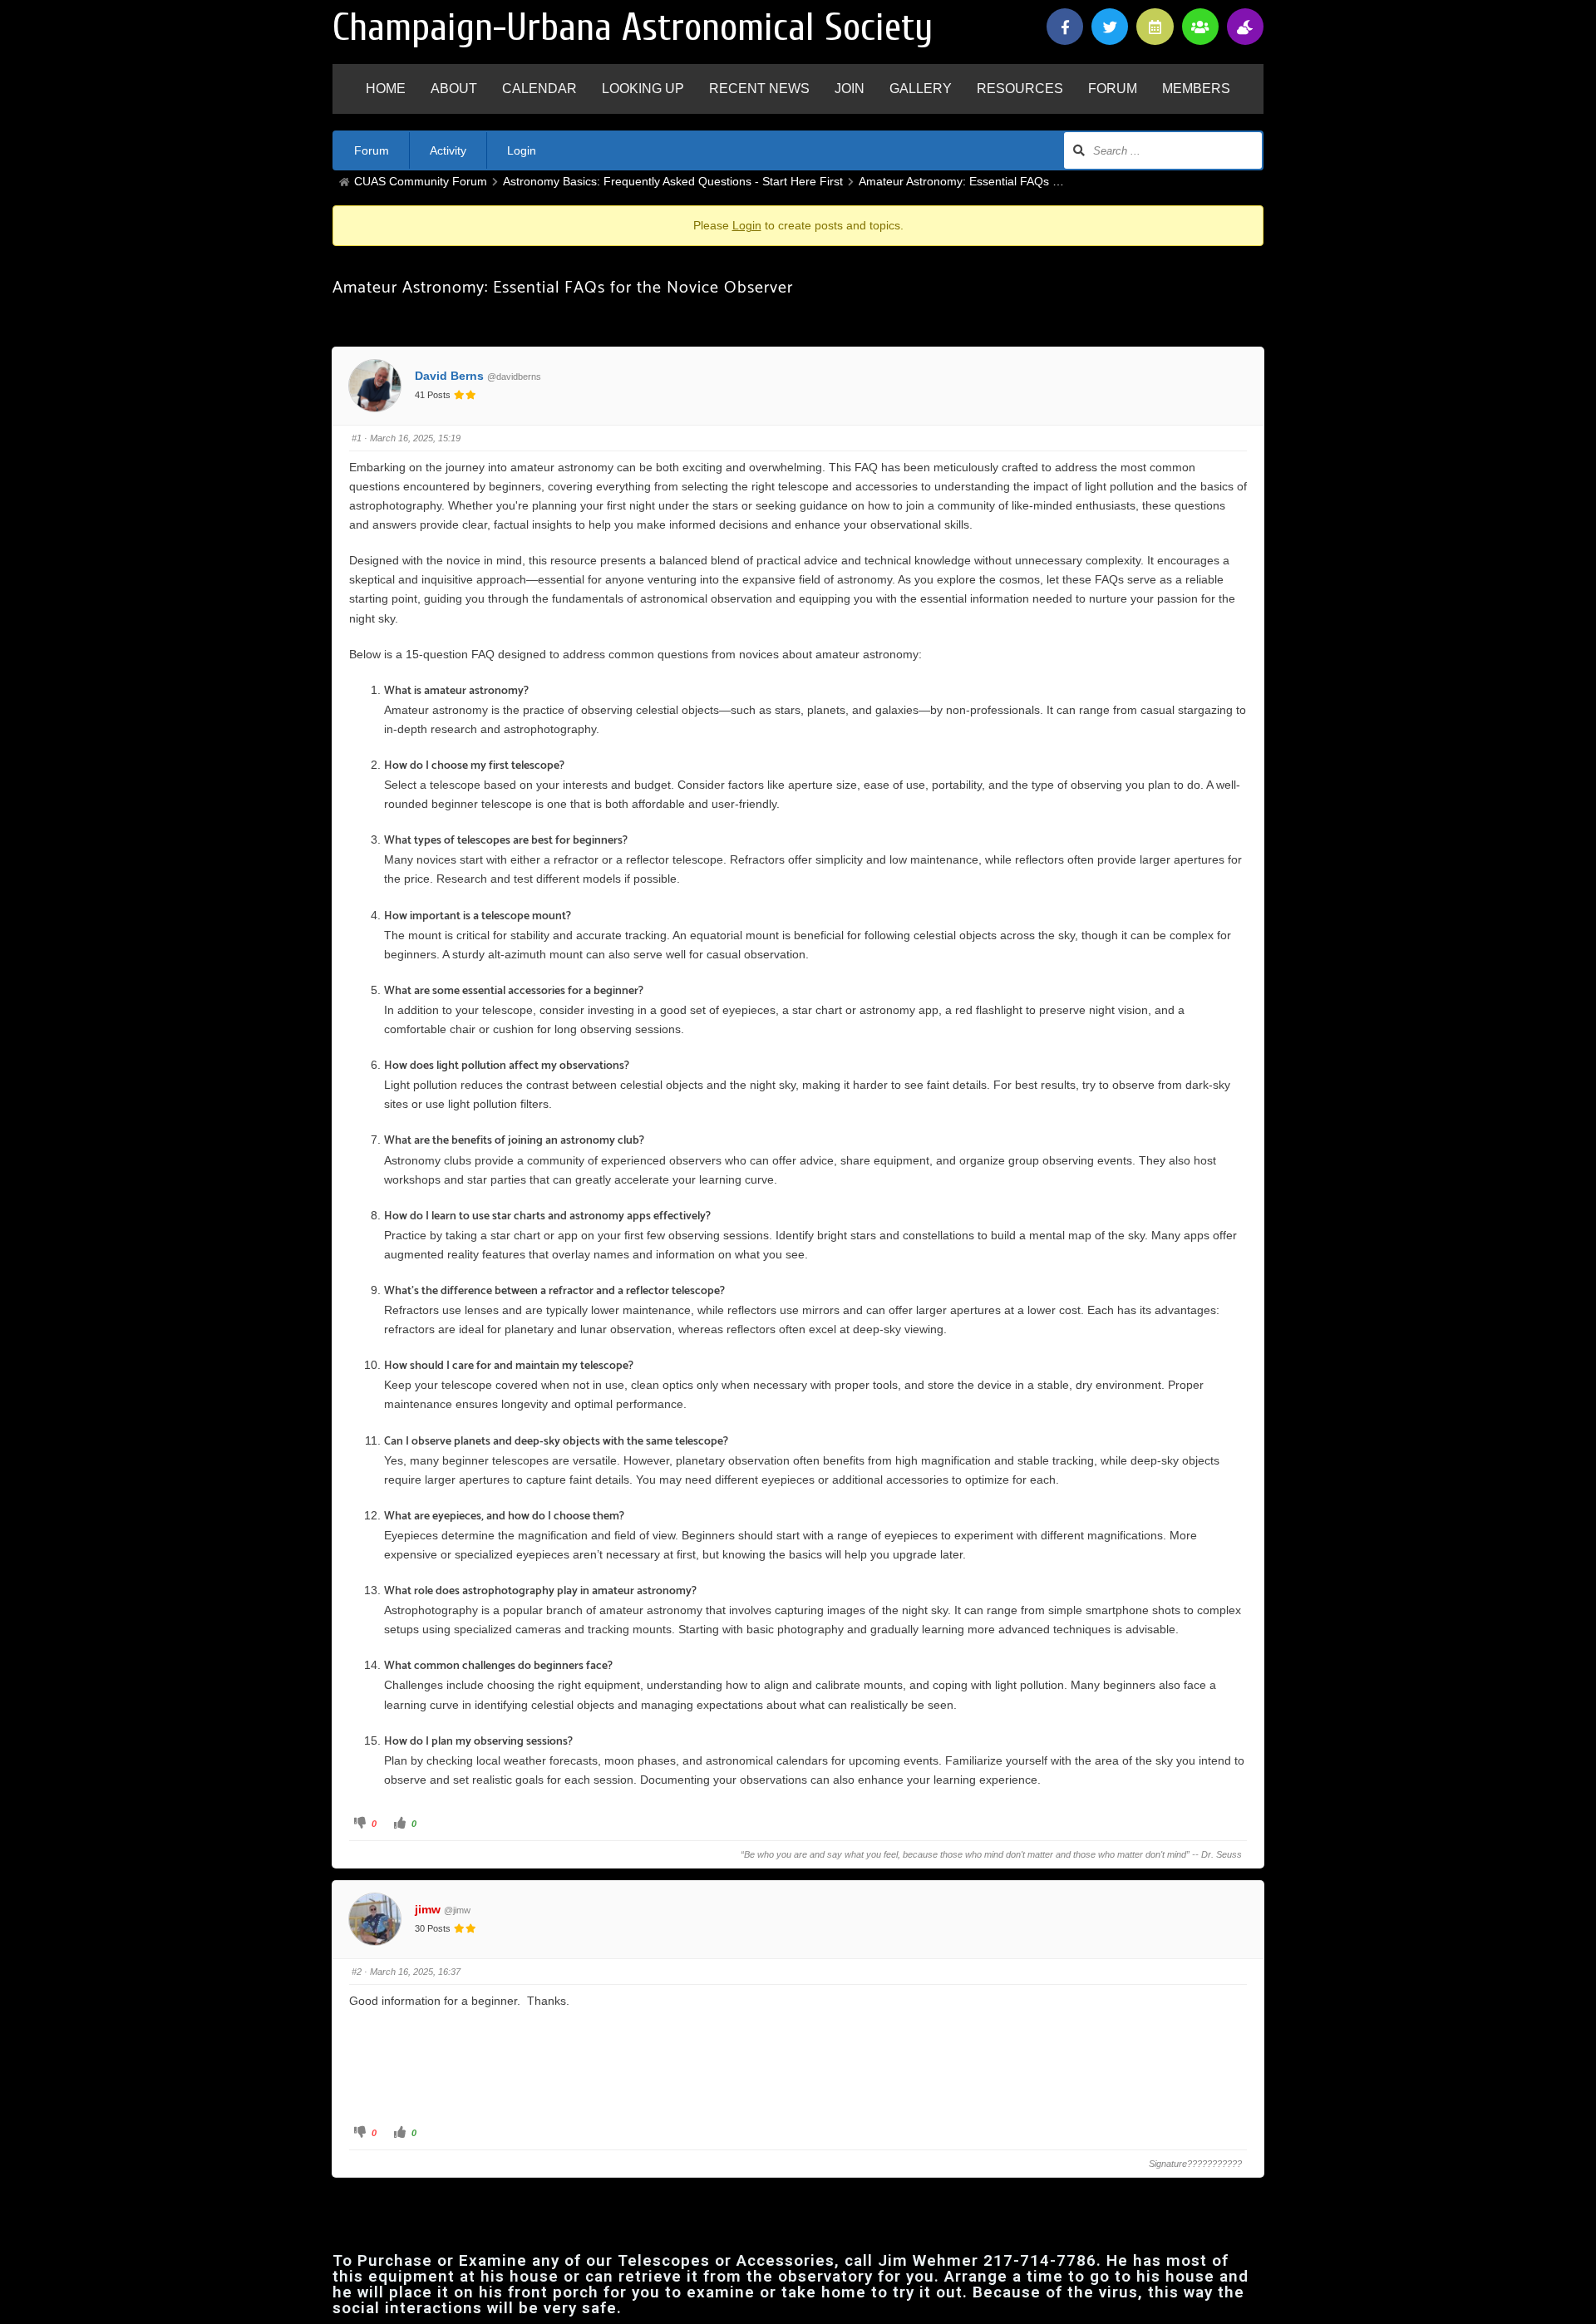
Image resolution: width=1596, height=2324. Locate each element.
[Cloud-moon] (1245, 27)
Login (522, 150)
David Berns (449, 376)
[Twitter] (1110, 27)
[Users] (1200, 27)
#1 (357, 438)
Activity (448, 150)
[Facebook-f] (1065, 27)
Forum (372, 150)
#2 (357, 1972)
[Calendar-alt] (1155, 27)
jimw (428, 1909)
